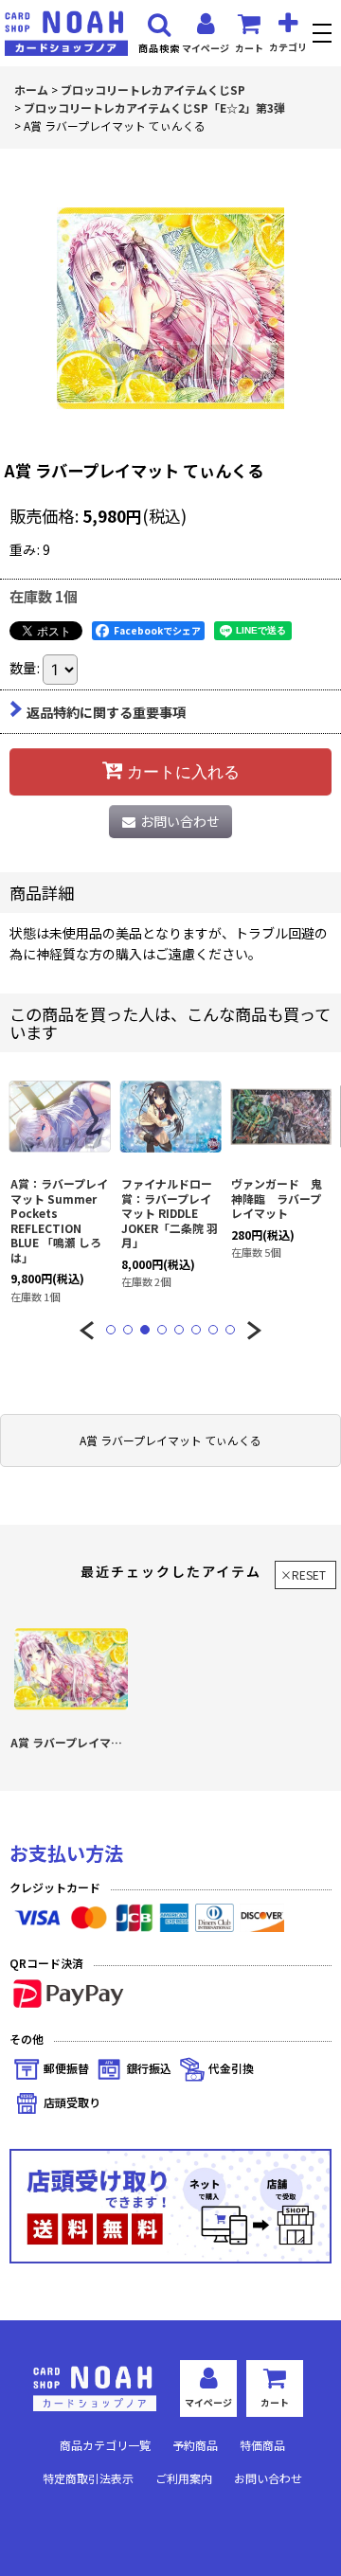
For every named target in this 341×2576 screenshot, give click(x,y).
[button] (324, 36)
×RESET (303, 1574)
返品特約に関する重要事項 (106, 712)
